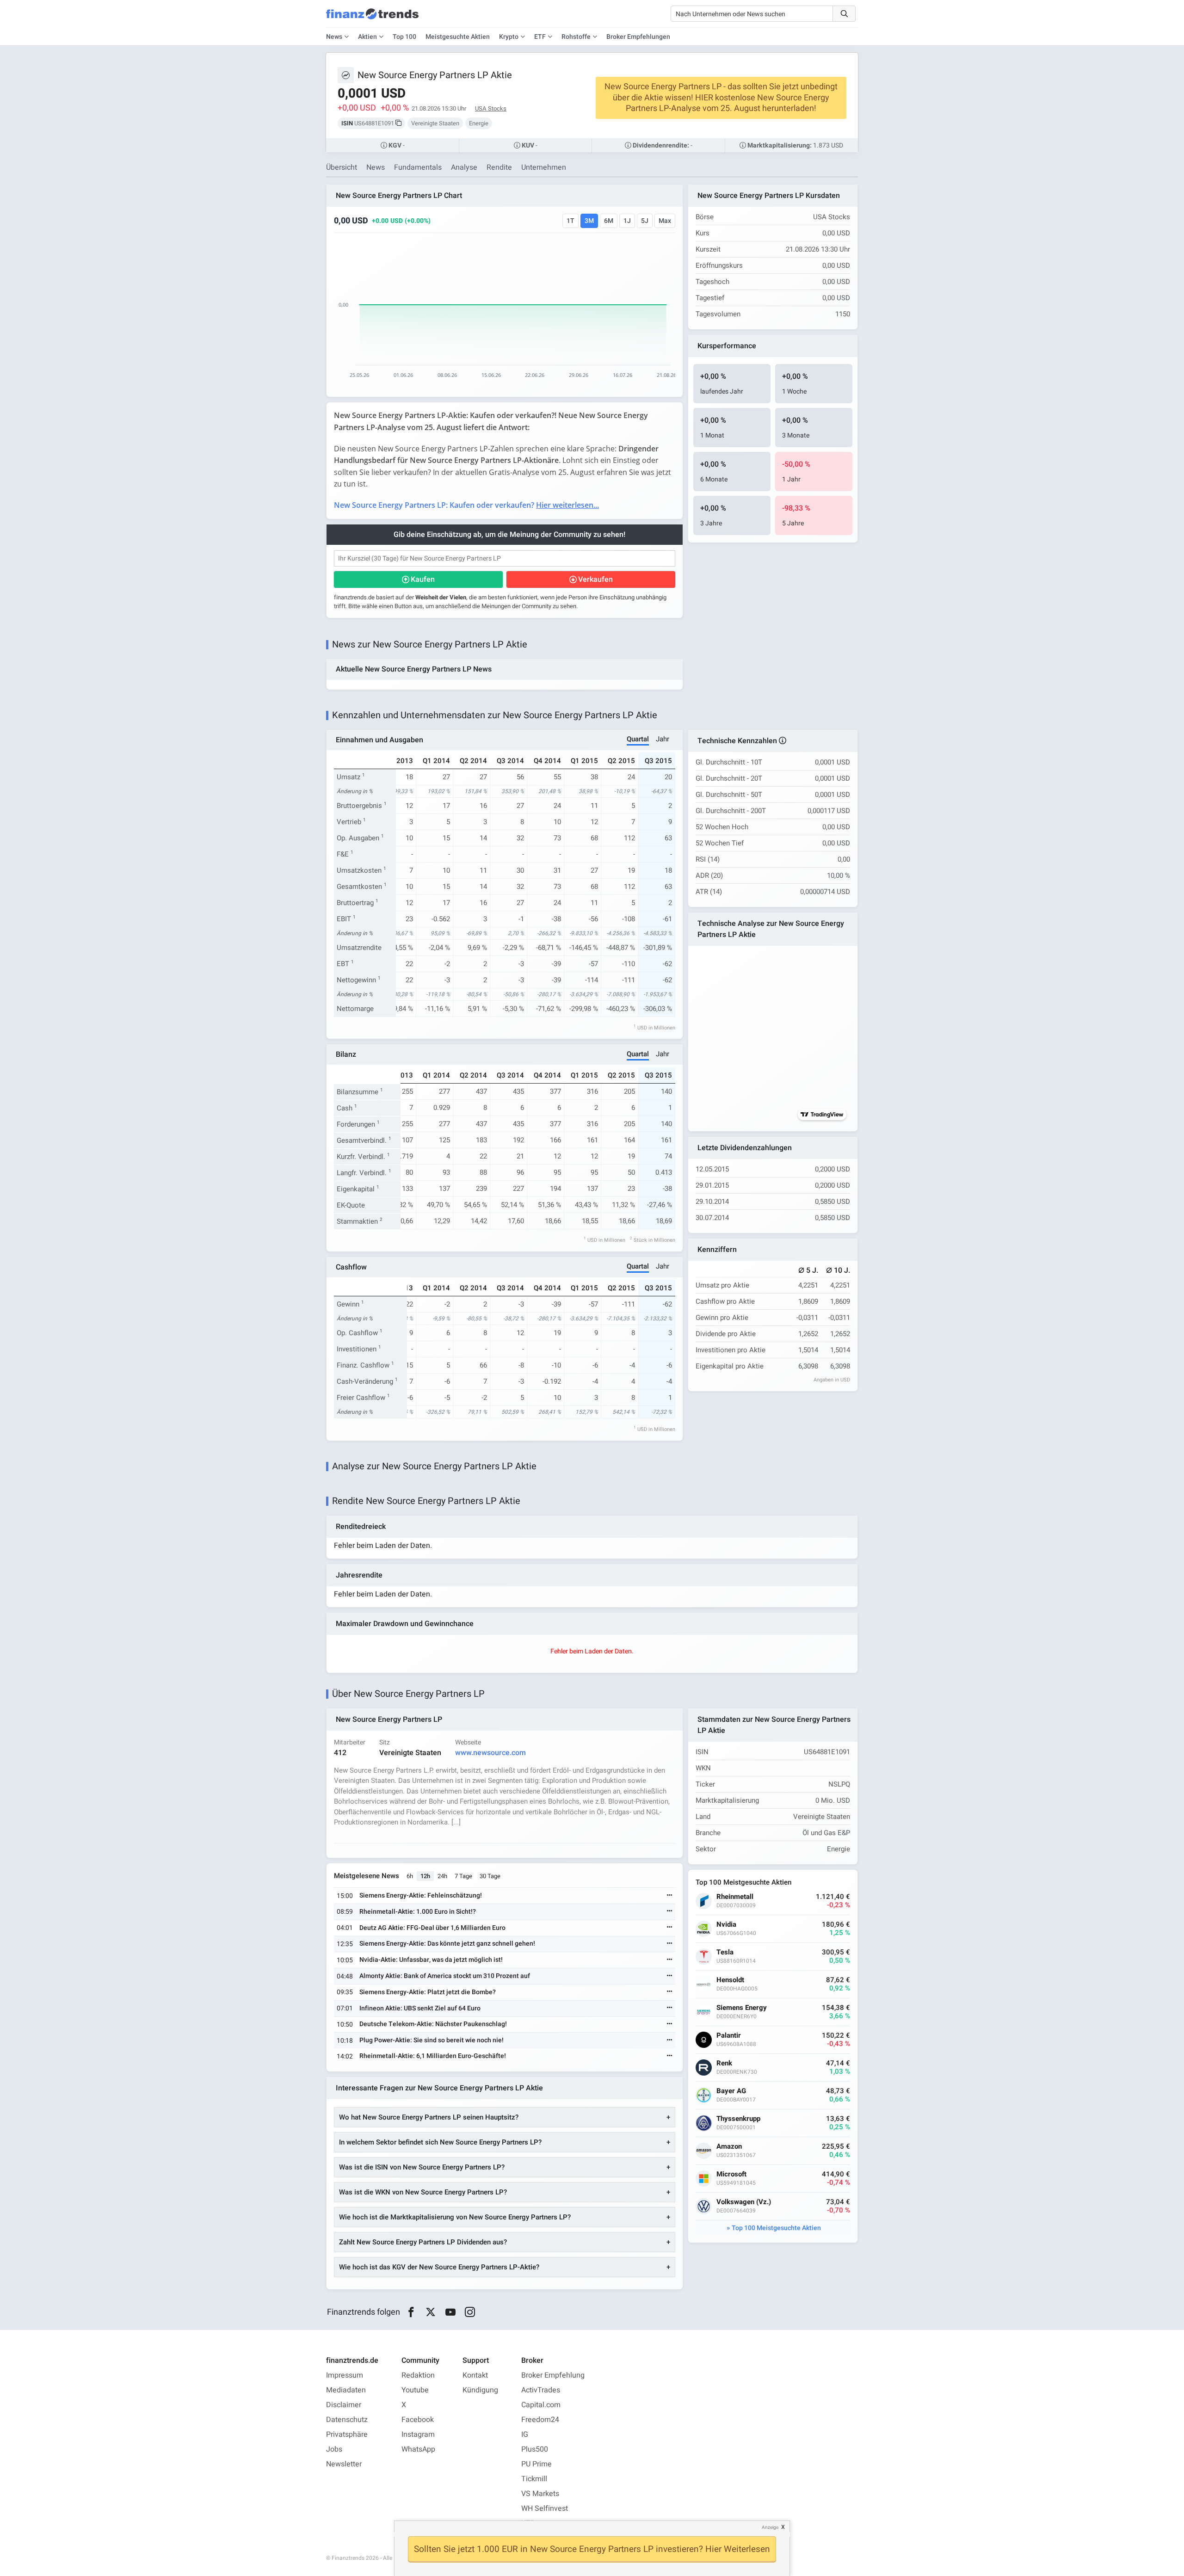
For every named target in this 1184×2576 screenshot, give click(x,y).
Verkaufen (595, 579)
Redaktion (418, 2375)
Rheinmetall (735, 1897)
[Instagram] (470, 2312)
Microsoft (731, 2174)
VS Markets (540, 2494)
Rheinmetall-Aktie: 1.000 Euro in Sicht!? (418, 1912)
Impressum (345, 2375)
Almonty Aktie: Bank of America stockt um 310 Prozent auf (445, 1976)
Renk (724, 2063)
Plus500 (535, 2449)
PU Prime (536, 2464)
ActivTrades (541, 2390)
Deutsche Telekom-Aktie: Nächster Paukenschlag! (433, 2024)
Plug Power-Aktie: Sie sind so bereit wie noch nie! (432, 2040)
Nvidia (726, 1925)
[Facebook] (411, 2312)
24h (442, 1876)
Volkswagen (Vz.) (744, 2202)
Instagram (418, 2434)
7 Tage (463, 1876)
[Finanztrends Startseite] (372, 18)
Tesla (725, 1952)
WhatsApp (418, 2449)
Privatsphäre (347, 2434)
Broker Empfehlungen (638, 37)
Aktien (367, 37)
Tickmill (534, 2479)
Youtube (415, 2390)
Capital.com (541, 2405)
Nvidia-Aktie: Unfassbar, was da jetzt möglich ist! (431, 1960)
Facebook (418, 2420)
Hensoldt (730, 1980)
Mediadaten (346, 2390)
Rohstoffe (576, 37)
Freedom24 (540, 2420)
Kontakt (475, 2375)
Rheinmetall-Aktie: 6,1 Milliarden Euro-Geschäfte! (433, 2056)
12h (425, 1876)
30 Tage (490, 1876)
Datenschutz (347, 2420)
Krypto (509, 37)
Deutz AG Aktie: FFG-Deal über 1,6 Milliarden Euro (432, 1928)
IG (525, 2434)
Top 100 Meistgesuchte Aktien (776, 2228)
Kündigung (480, 2390)
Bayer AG (731, 2091)
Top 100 (404, 37)
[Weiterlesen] (670, 1896)
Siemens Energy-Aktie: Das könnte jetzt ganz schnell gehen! (447, 1944)
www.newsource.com (490, 1753)
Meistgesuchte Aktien (458, 37)
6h (410, 1876)
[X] (431, 2312)
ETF (540, 37)
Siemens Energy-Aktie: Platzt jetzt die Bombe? (428, 1992)
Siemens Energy (742, 2008)
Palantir (729, 2036)
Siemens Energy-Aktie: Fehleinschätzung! (421, 1895)
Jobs (334, 2449)
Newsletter (344, 2464)
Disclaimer (344, 2405)
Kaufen (423, 579)
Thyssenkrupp (738, 2119)
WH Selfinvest (545, 2508)
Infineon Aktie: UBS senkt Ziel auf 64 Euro (420, 2008)
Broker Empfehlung (553, 2375)
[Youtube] (450, 2312)
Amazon (729, 2147)
